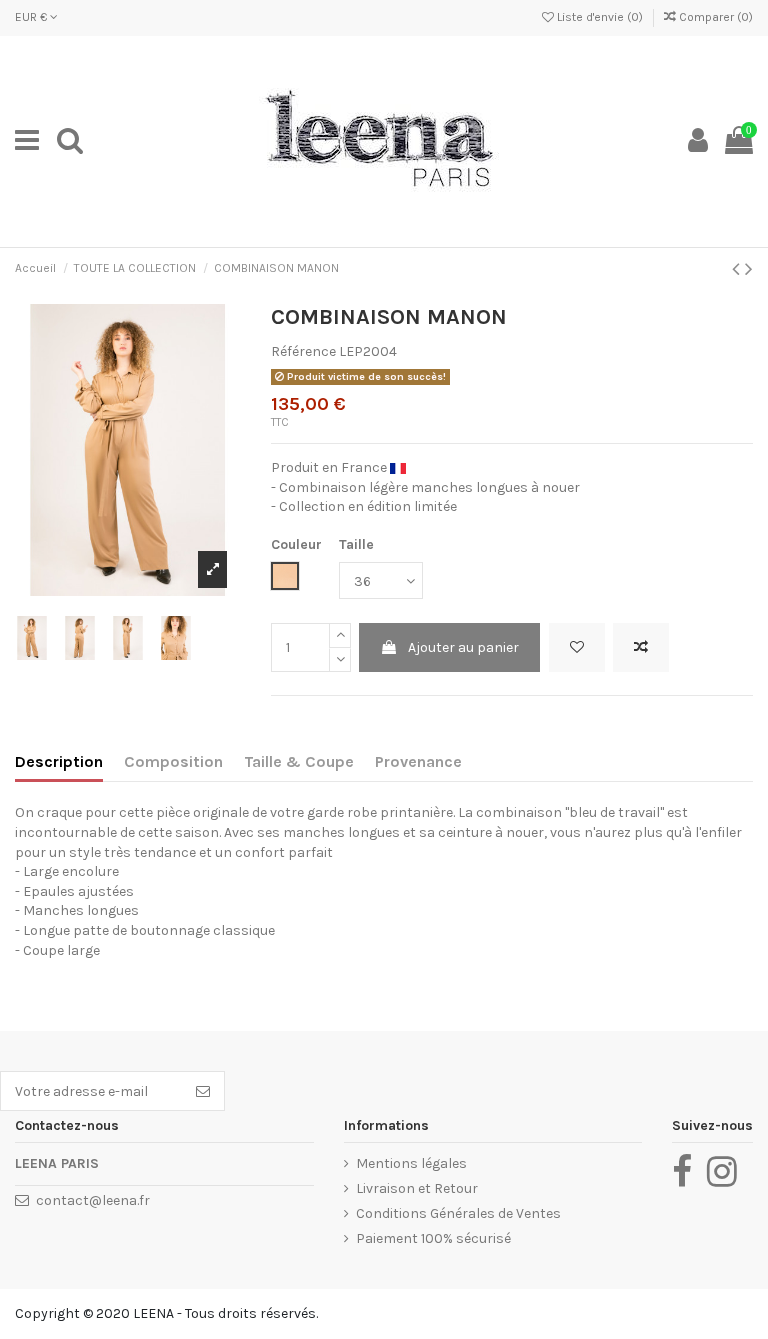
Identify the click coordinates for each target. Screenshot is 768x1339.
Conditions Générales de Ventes (458, 1213)
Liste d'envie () (600, 17)
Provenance (418, 761)
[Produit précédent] (738, 269)
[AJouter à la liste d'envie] (577, 647)
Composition (173, 761)
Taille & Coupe (299, 761)
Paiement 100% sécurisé (433, 1238)
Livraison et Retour (417, 1188)
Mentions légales (411, 1163)
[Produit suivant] (749, 269)
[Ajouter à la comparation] (641, 647)
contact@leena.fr (93, 1200)
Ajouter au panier (463, 647)
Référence (303, 351)
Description (59, 761)
